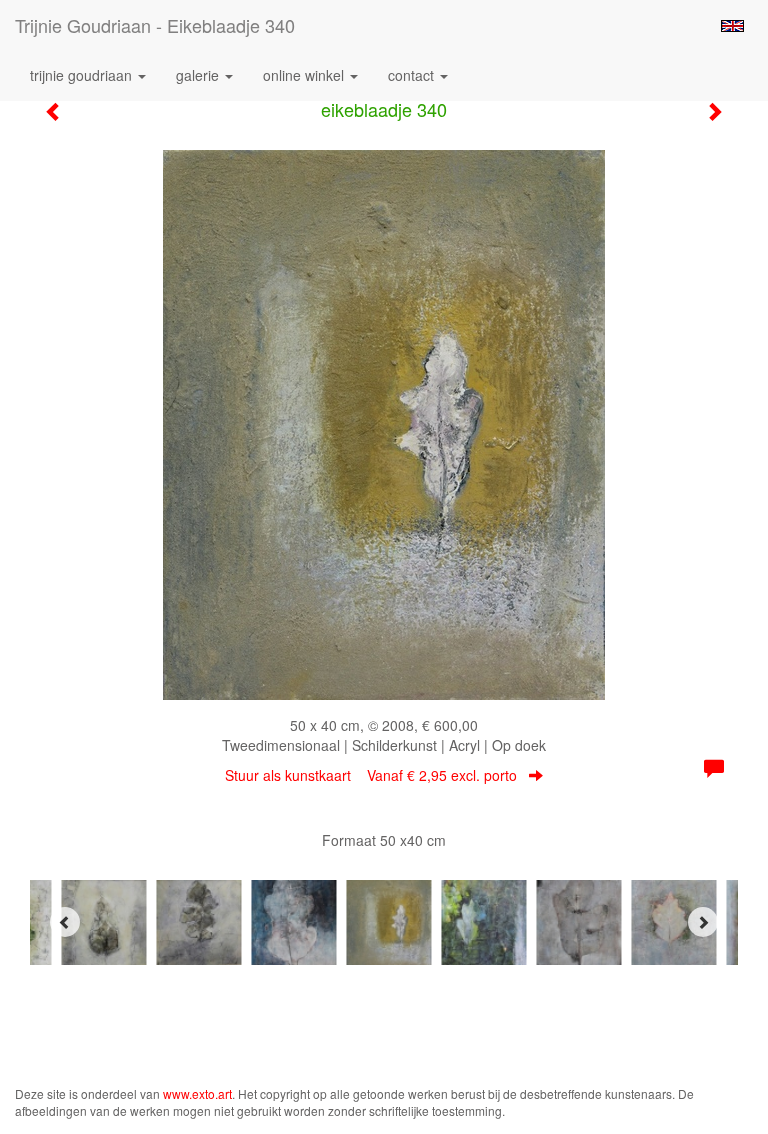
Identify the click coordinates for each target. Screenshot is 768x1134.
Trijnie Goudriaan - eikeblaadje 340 (155, 25)
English (732, 26)
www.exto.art (197, 1093)
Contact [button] (413, 75)
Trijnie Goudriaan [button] (83, 75)
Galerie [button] (199, 75)
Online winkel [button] (305, 75)
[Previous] (65, 922)
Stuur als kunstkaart (371, 775)
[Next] (703, 922)
